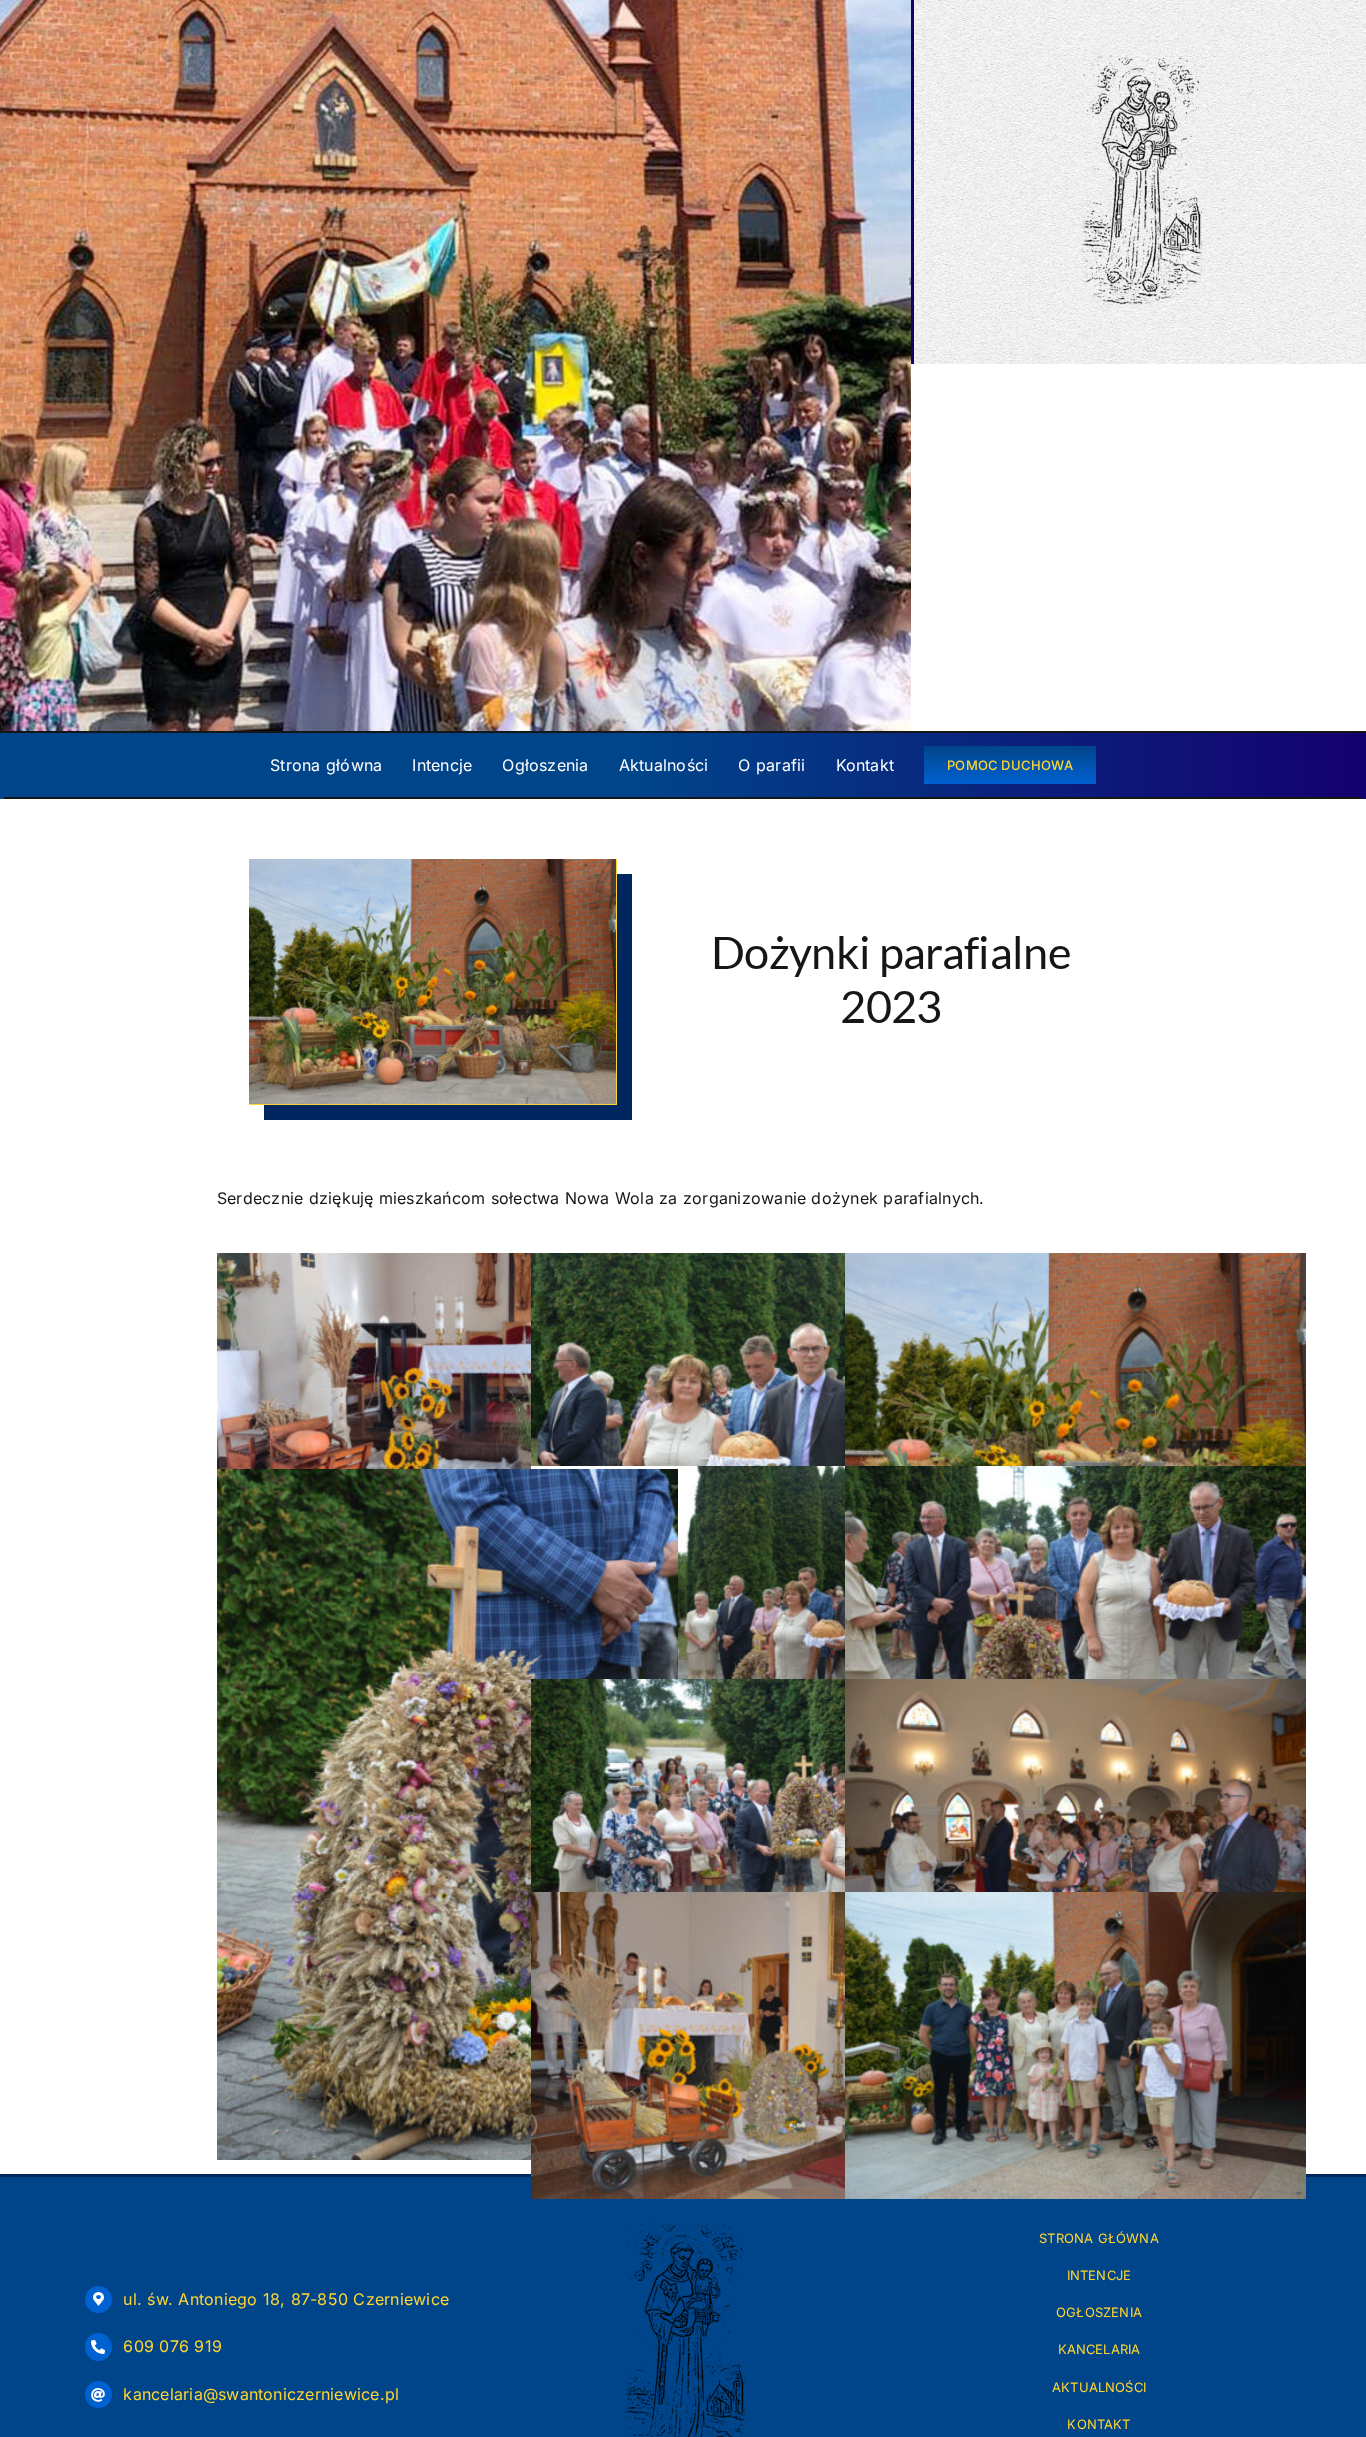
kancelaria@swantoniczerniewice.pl (261, 2394)
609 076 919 (172, 2346)
